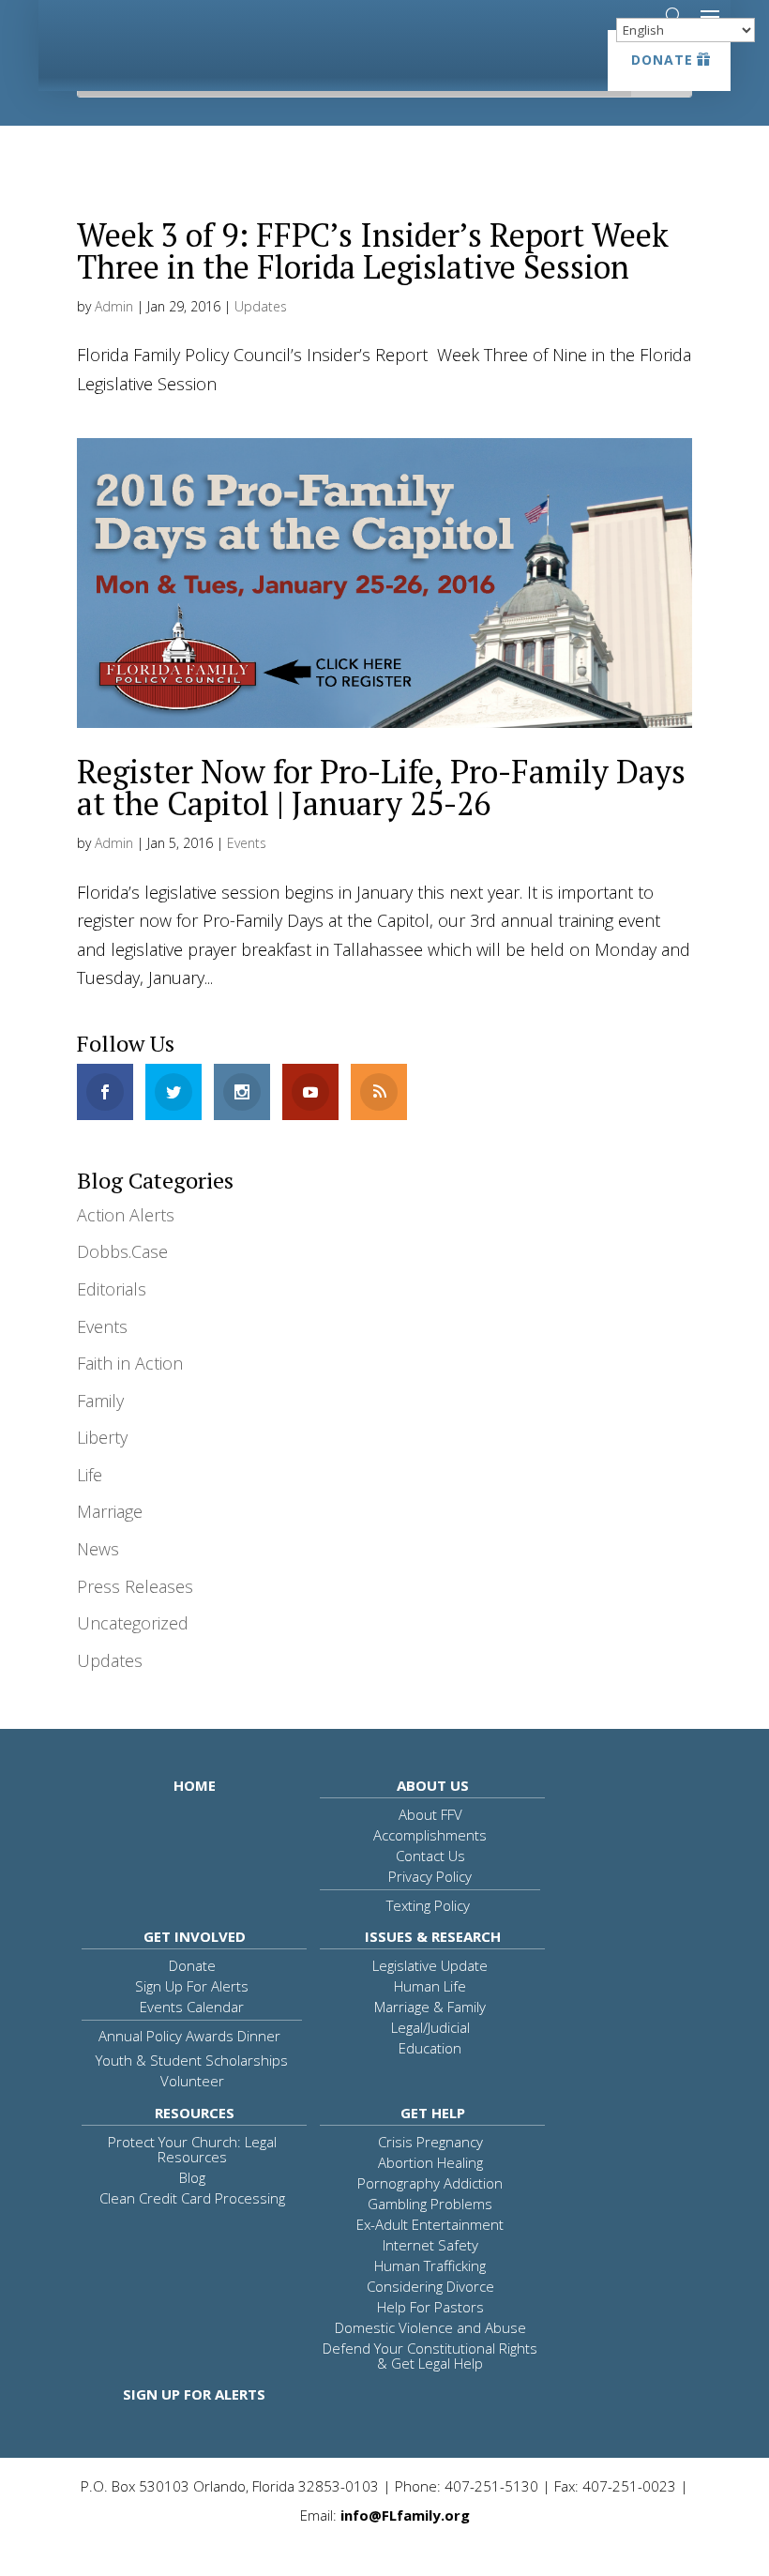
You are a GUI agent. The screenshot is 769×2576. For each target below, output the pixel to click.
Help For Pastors (430, 2307)
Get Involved (195, 1936)
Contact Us (430, 1856)
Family (100, 1401)
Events (247, 843)
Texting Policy (428, 1905)
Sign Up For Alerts (192, 1986)
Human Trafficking (430, 2265)
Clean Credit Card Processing (192, 2198)
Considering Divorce (430, 2286)
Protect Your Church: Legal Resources (192, 2149)
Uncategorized (133, 1623)
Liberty (102, 1437)
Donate (662, 60)
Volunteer (192, 2081)
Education (430, 2048)
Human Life (430, 1986)
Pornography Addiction (430, 2183)
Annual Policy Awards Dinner (189, 2036)
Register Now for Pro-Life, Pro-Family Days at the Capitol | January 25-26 (381, 788)
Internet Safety (430, 2245)
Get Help (433, 2113)
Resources (195, 2113)
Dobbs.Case (122, 1251)
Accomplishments (430, 1835)
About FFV (430, 1814)
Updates (261, 306)
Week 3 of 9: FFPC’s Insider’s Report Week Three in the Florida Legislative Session (373, 251)
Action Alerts (126, 1215)
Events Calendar (192, 2007)
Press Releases (135, 1586)
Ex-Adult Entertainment (430, 2224)
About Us (433, 1785)
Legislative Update (430, 1965)
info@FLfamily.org (405, 2515)
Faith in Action (130, 1363)
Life (90, 1475)
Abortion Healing (430, 2162)
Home (195, 1785)
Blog (192, 2177)
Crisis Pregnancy (430, 2142)
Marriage (110, 1511)
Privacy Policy (430, 1876)
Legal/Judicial (430, 2027)
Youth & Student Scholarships (192, 2060)
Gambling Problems (430, 2204)
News (98, 1549)
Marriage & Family (430, 2007)
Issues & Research (433, 1936)
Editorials (112, 1289)
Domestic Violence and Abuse (430, 2327)
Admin (114, 306)
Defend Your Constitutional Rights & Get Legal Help (430, 2356)
